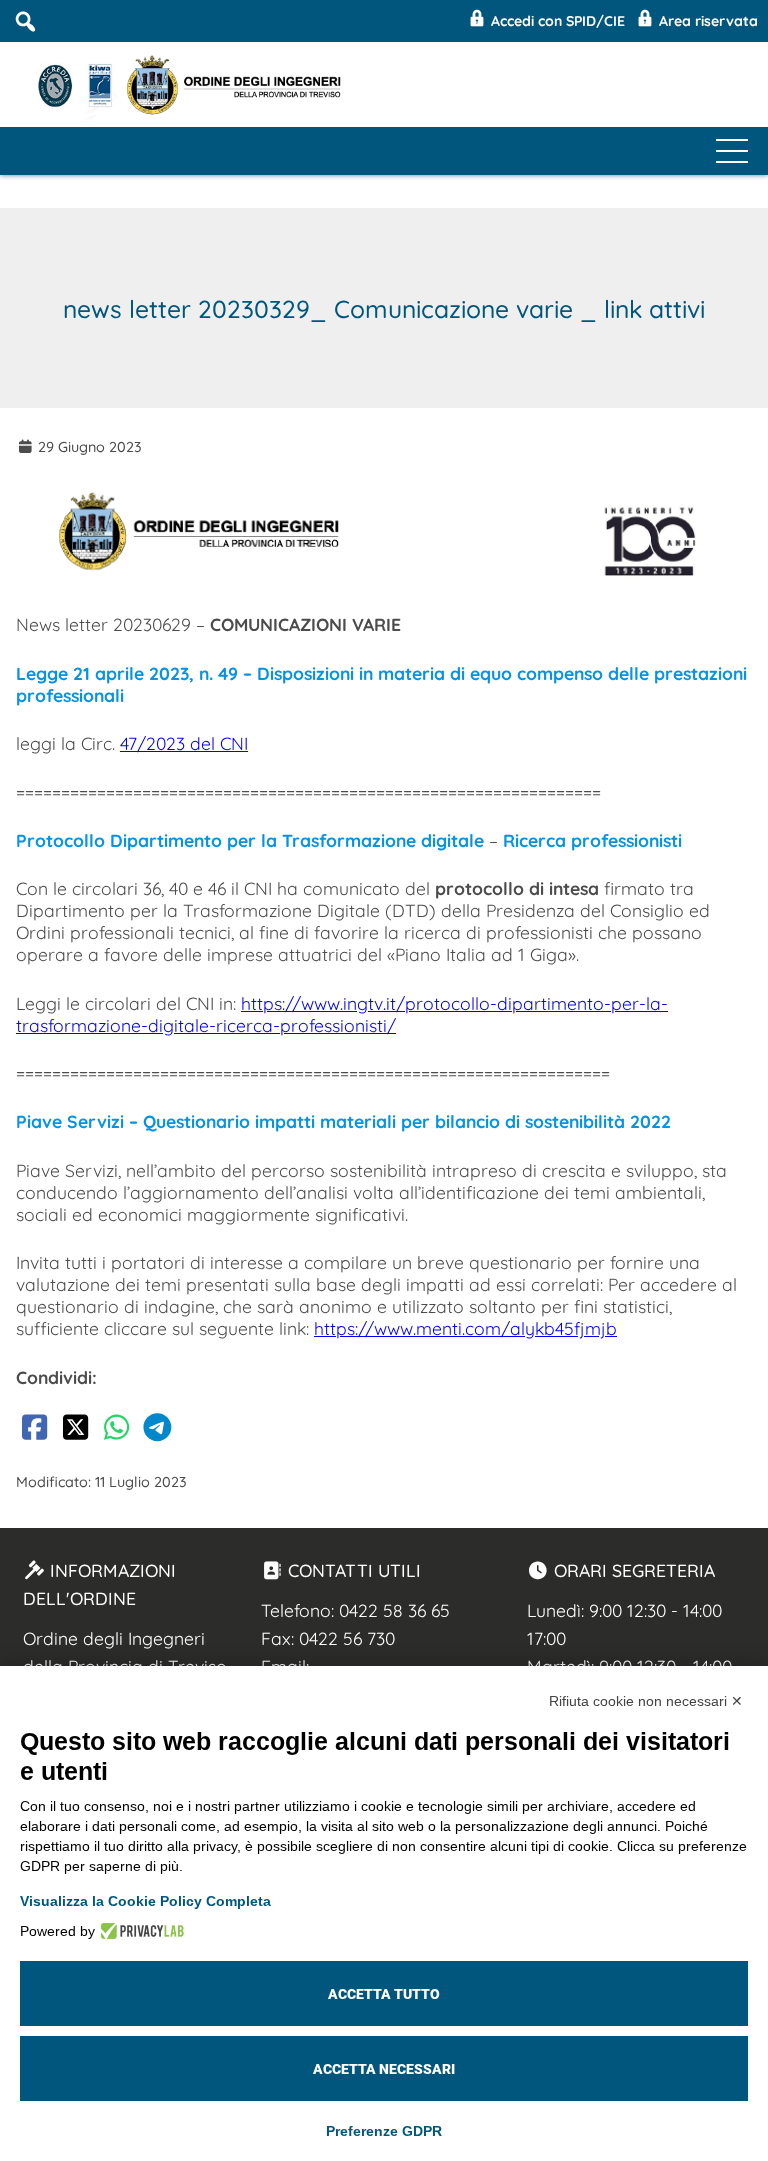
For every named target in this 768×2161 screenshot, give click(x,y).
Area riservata (706, 21)
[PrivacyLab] (139, 1931)
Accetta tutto (384, 1994)
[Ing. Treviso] (78, 84)
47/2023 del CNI (184, 743)
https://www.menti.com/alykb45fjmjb (465, 1328)
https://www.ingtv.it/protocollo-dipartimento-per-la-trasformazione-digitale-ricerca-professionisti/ (342, 1014)
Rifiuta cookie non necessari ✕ (646, 1701)
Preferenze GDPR (384, 2131)
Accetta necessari (384, 2069)
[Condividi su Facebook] (34, 1431)
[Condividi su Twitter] (75, 1431)
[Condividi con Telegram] (157, 1431)
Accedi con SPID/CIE (556, 21)
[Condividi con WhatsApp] (116, 1431)
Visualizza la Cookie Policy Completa (145, 1901)
